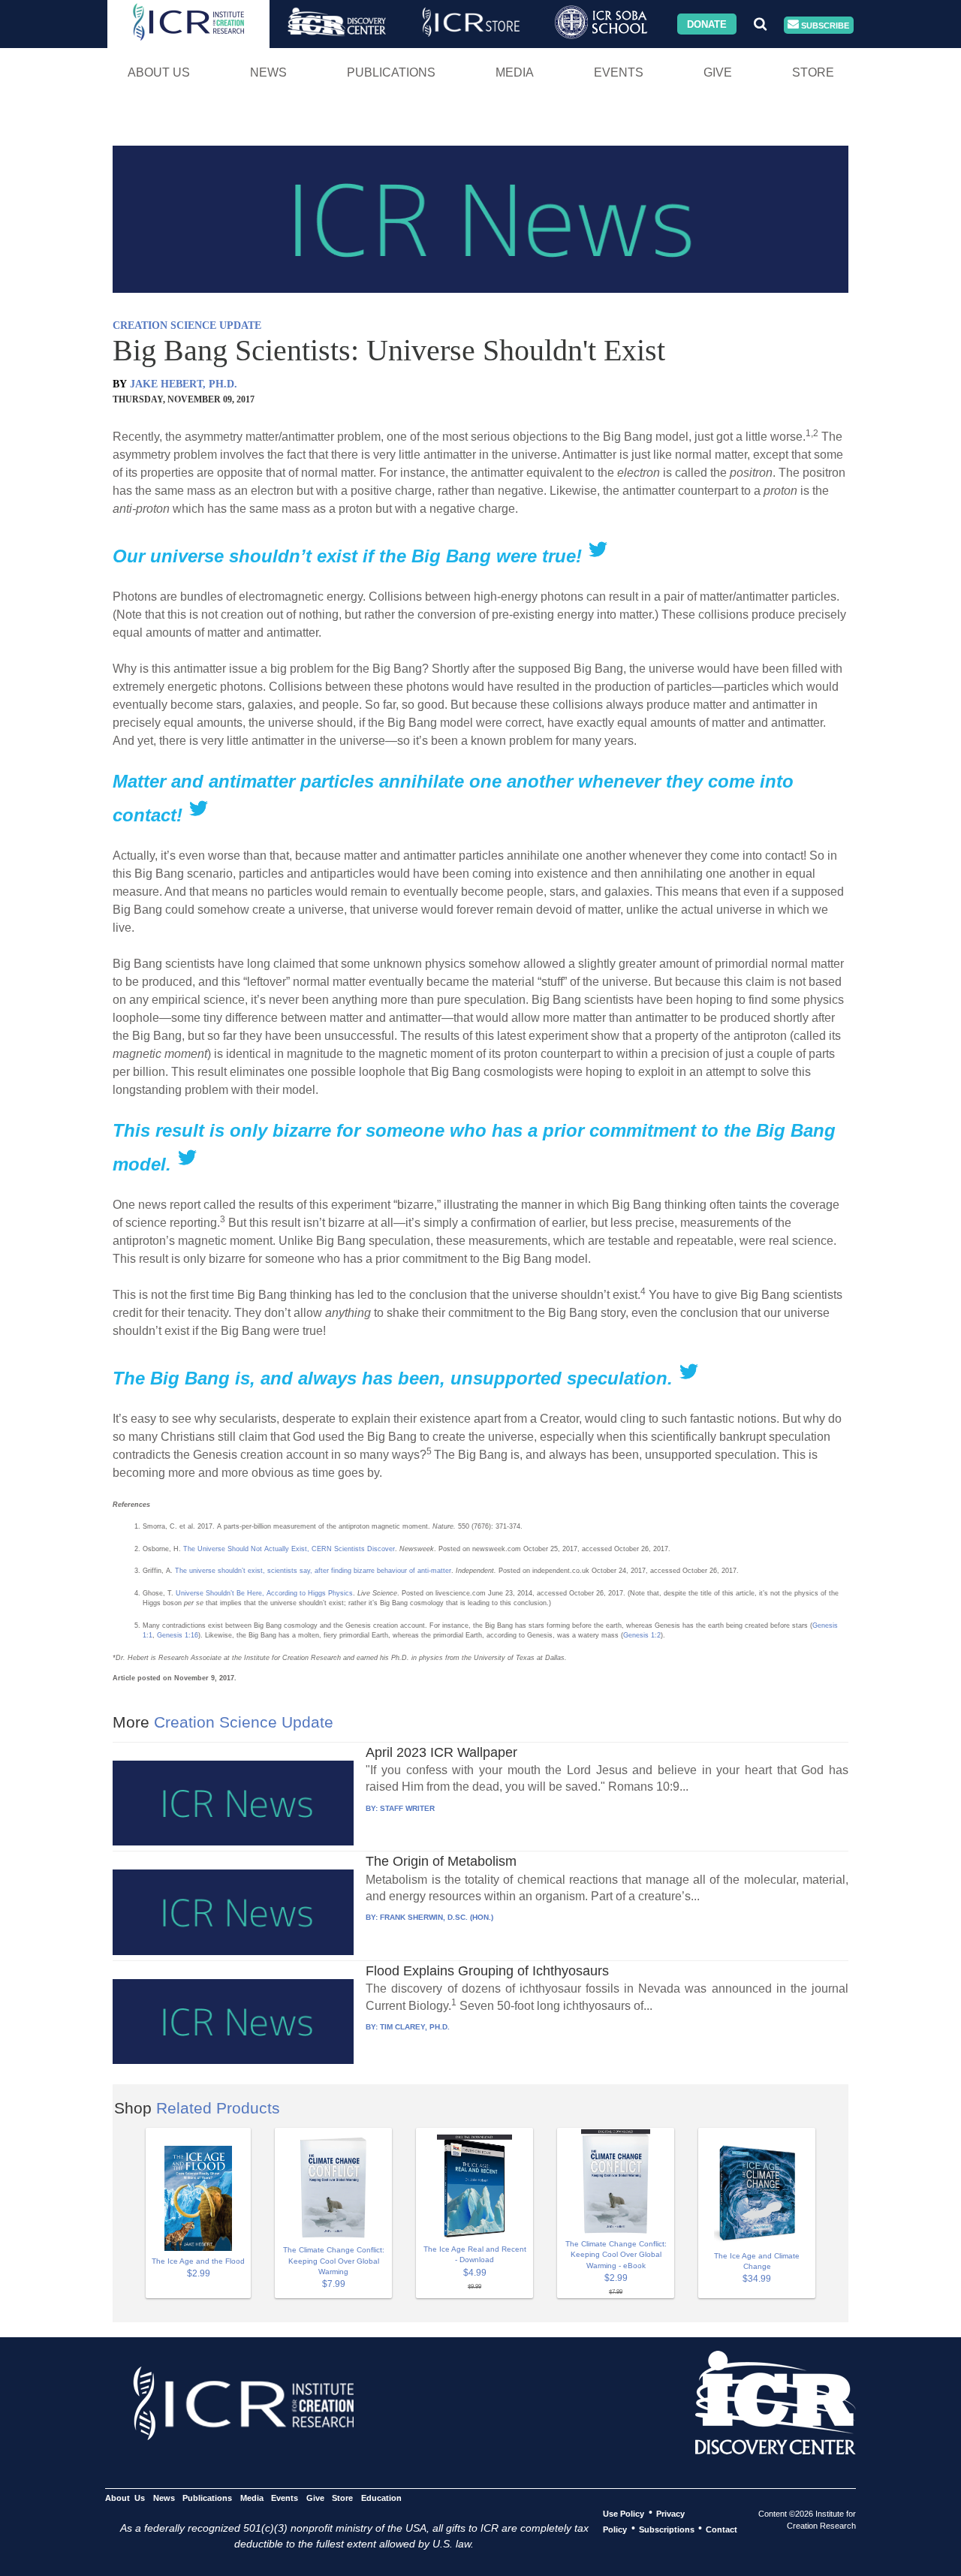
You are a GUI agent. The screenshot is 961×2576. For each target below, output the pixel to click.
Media (515, 72)
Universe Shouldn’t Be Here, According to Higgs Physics (264, 1593)
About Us (159, 72)
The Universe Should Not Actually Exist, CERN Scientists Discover (289, 1549)
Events (619, 72)
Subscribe (824, 25)
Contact (722, 2529)
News (268, 72)
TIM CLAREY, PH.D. (415, 2027)
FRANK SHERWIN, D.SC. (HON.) (437, 1917)
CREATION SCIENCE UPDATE (187, 325)
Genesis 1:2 (642, 1635)
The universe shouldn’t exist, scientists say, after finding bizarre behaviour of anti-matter (313, 1571)
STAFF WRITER (407, 1808)
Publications (391, 72)
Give (718, 72)
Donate (707, 24)
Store (813, 72)
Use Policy (624, 2513)
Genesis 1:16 (178, 1635)
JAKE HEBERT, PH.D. (184, 384)
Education (381, 2497)
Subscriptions (667, 2529)
